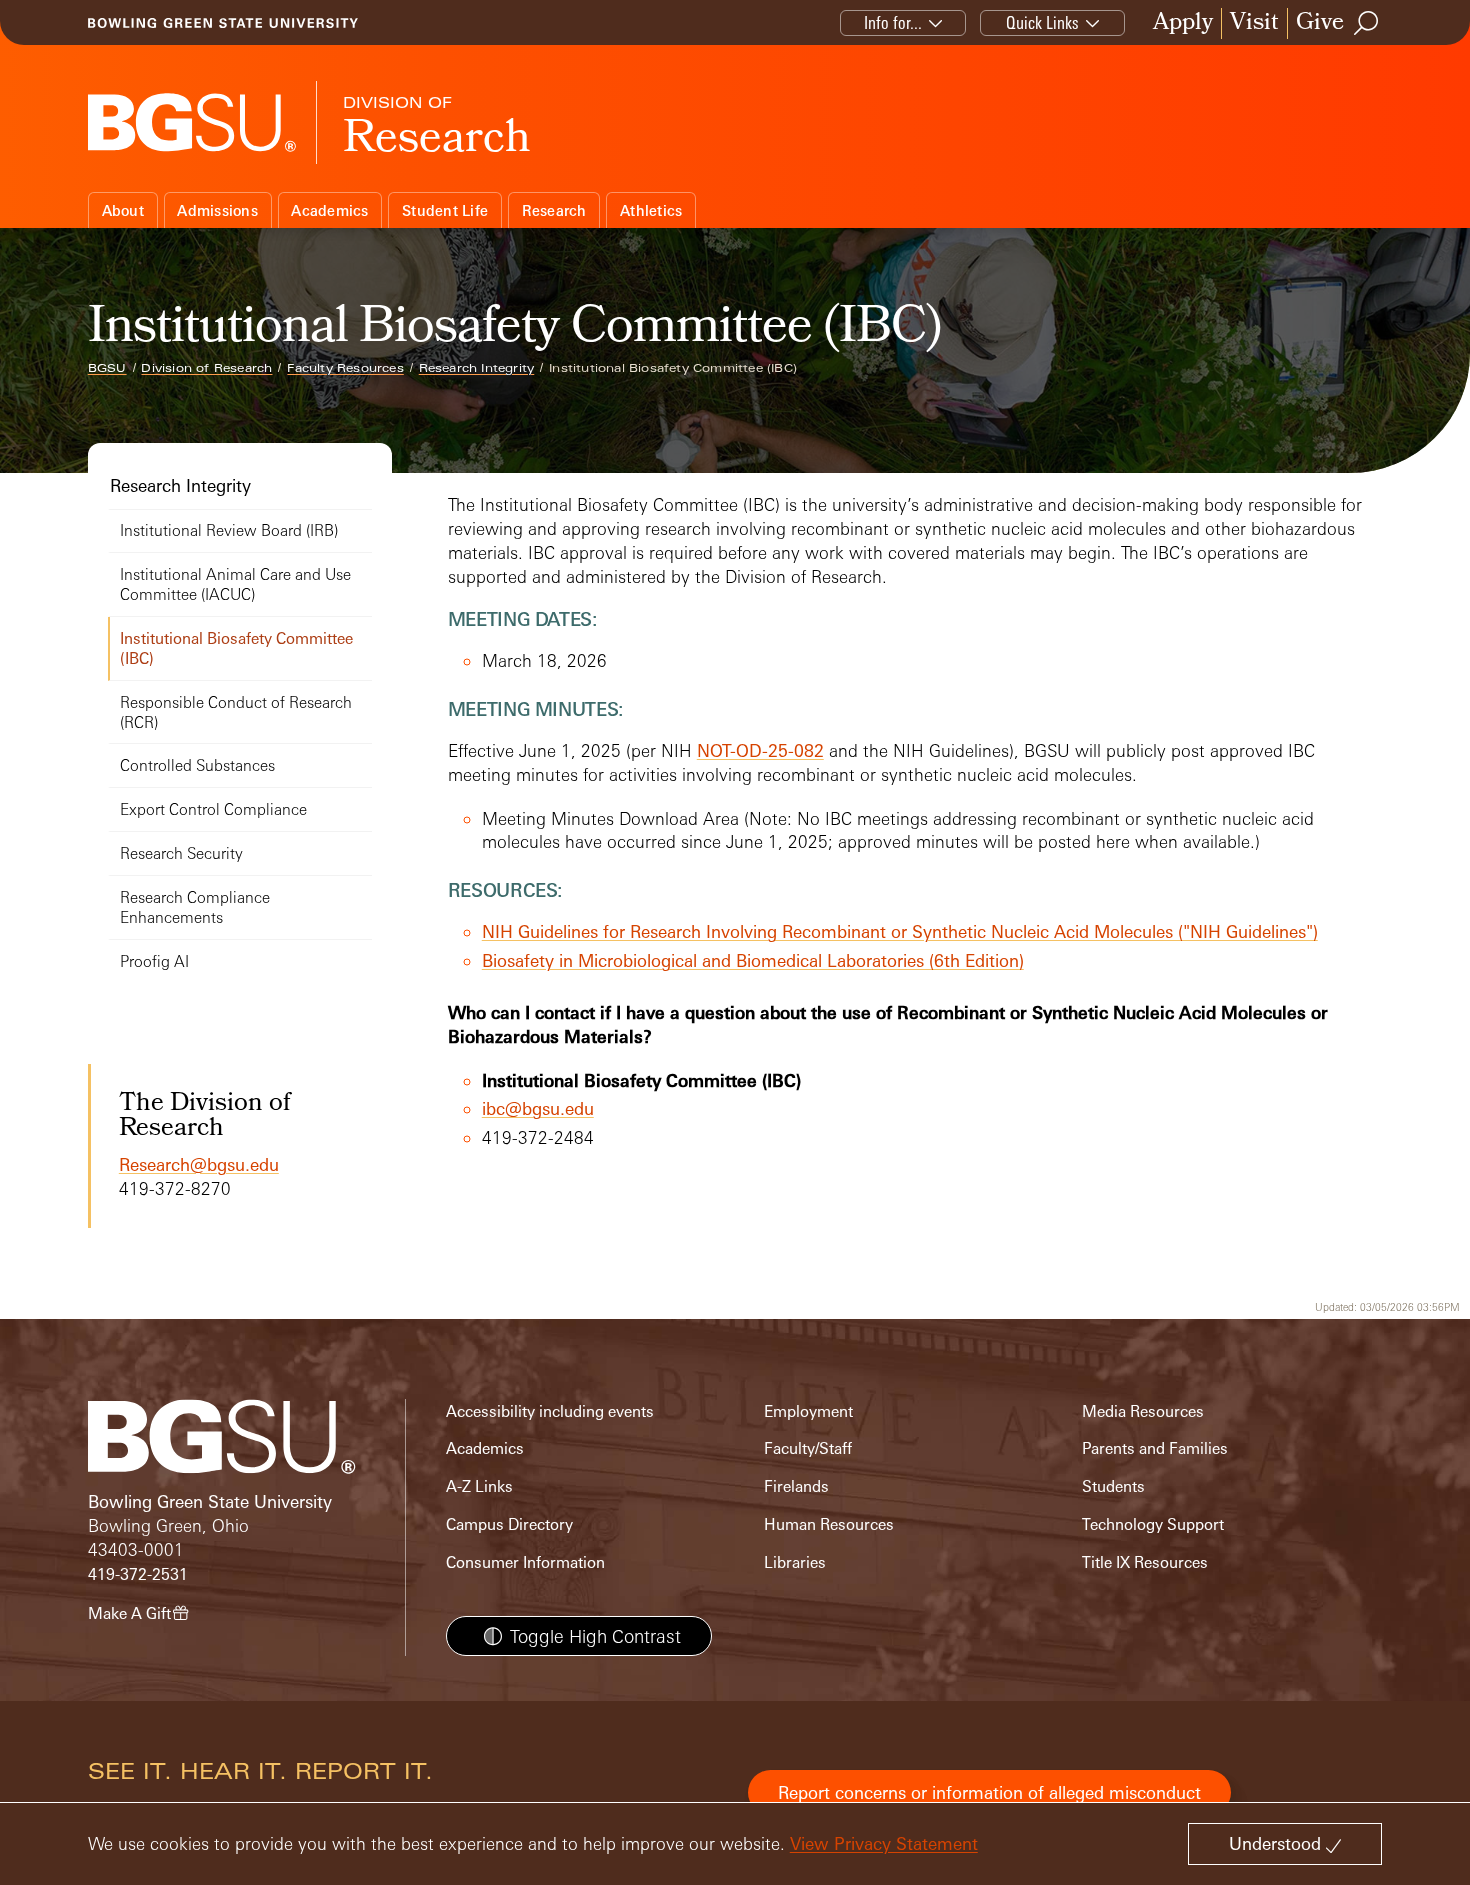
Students (1113, 1486)
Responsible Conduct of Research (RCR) (236, 712)
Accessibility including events (550, 1411)
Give (1320, 23)
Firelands (796, 1486)
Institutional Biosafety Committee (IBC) (236, 648)
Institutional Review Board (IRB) (229, 530)
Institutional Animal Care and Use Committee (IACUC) (235, 584)
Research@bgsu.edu (199, 1164)
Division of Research (206, 368)
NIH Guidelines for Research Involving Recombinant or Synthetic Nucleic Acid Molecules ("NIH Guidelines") (900, 931)
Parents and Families (1155, 1448)
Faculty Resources (345, 368)
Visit (1254, 23)
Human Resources (829, 1524)
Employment (808, 1411)
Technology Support (1153, 1524)
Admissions (217, 210)
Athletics (651, 210)
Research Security (181, 853)
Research (554, 210)
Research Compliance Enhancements (195, 907)
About (123, 210)
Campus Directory (509, 1524)
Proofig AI (154, 961)
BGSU (107, 368)
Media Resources (1143, 1411)
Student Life (445, 210)
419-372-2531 (138, 1574)
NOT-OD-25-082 (760, 750)
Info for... (893, 22)
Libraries (795, 1562)
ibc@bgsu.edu (538, 1108)
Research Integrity (477, 368)
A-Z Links (479, 1486)
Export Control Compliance (213, 809)
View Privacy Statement (884, 1843)
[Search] (1367, 23)
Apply (1183, 23)
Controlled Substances (197, 765)
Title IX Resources (1145, 1562)
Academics (329, 210)
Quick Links (1042, 22)
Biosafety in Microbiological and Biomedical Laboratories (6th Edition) (753, 960)
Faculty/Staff (808, 1448)
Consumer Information (525, 1562)
